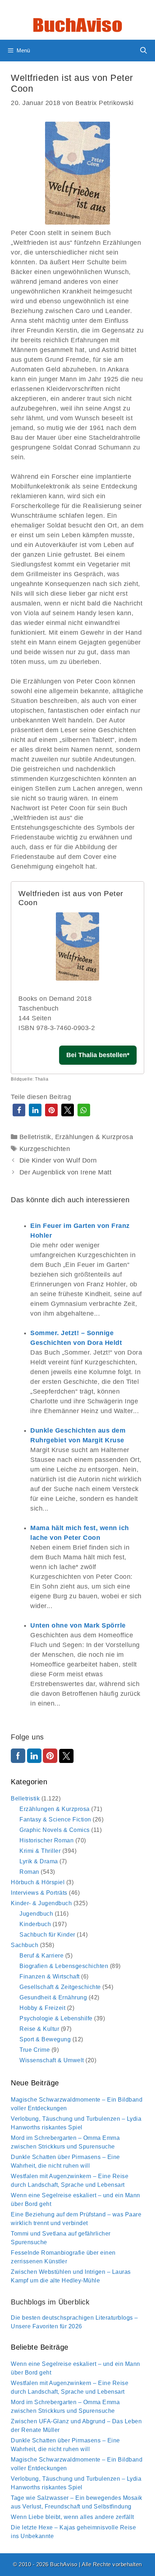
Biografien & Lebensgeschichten (64, 1966)
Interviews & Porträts (39, 1893)
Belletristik (35, 1137)
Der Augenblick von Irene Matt (66, 1172)
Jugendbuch (36, 1914)
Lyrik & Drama (39, 1861)
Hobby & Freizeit (42, 2008)
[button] (19, 1110)
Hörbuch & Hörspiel (38, 1882)
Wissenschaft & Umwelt (52, 2060)
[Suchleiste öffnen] (144, 51)
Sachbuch (25, 1945)
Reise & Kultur (39, 2029)
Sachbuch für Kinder (47, 1935)
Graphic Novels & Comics (55, 1830)
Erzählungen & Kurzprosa (94, 1137)
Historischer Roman (46, 1840)
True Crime (35, 2050)
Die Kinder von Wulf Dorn (58, 1160)
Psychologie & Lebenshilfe (56, 2018)
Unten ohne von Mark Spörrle (78, 1625)
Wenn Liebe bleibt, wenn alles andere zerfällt (72, 2517)
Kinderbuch (35, 1924)
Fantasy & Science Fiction (55, 1819)
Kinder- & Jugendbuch (41, 1903)
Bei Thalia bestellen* (98, 1055)
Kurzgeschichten (45, 1149)
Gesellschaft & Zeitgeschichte (60, 1987)
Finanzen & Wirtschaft (50, 1976)
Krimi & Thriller (40, 1851)
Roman (29, 1872)
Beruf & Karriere (41, 1956)
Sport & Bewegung (45, 2039)
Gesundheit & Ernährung (53, 1997)
